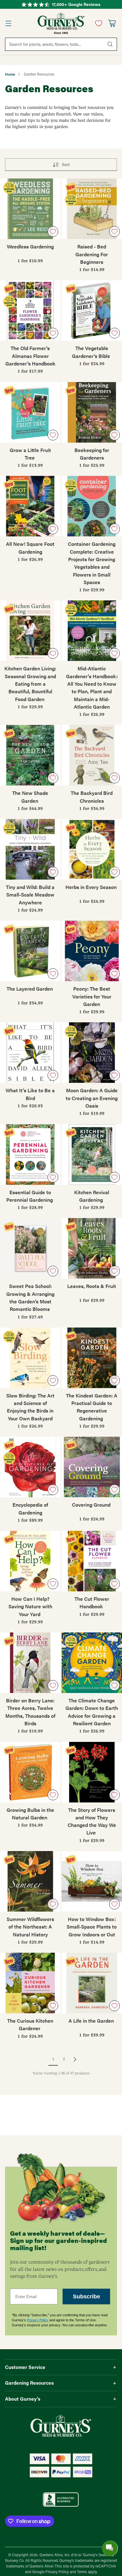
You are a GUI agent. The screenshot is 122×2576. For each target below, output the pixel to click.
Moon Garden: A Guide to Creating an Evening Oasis (92, 1098)
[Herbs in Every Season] (92, 849)
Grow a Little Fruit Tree (30, 454)
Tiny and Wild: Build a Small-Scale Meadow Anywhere (30, 895)
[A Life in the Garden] (92, 1983)
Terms (82, 2572)
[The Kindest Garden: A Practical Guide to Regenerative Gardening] (92, 1358)
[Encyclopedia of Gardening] (30, 1467)
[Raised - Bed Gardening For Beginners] (92, 209)
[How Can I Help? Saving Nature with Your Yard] (30, 1561)
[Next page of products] (75, 2059)
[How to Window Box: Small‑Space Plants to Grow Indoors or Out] (92, 1881)
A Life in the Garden (92, 2021)
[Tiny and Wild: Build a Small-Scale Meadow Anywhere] (30, 849)
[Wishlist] (97, 23)
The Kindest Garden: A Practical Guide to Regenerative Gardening (92, 1407)
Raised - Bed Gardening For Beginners (92, 254)
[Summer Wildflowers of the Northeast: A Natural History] (30, 1881)
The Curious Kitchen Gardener (30, 2024)
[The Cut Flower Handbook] (92, 1561)
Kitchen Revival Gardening (92, 1196)
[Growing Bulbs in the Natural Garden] (30, 1772)
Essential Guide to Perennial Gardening (30, 1196)
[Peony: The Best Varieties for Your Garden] (92, 951)
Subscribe (86, 2297)
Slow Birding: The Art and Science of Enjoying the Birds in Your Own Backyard (30, 1407)
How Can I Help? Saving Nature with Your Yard (30, 1606)
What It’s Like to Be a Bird (30, 1094)
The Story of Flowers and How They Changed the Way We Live (92, 1821)
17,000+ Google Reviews (76, 4)
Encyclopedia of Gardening (30, 1508)
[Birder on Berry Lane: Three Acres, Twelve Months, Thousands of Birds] (30, 1663)
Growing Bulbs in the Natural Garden (30, 1814)
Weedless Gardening (30, 246)
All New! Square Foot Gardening (30, 548)
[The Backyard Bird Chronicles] (92, 755)
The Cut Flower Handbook (92, 1602)
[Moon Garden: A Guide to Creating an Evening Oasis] (92, 1053)
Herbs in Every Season (92, 887)
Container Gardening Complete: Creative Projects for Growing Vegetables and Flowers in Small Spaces (92, 563)
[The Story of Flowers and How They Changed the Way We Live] (92, 1772)
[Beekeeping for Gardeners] (92, 412)
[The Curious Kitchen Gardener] (30, 1983)
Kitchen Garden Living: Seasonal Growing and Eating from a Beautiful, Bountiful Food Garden (30, 684)
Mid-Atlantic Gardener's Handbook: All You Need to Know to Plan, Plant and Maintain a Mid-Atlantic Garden (92, 687)
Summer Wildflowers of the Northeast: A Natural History (30, 1927)
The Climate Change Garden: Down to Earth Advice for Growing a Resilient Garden (92, 1712)
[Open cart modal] (112, 23)
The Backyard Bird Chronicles (92, 797)
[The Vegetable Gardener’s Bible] (92, 310)
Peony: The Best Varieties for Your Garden (92, 996)
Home (10, 74)
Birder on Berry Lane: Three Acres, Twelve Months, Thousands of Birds (30, 1712)
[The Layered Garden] (30, 951)
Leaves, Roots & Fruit (92, 1286)
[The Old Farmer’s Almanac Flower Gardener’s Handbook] (30, 310)
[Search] (110, 44)
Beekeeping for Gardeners (92, 454)
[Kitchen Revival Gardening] (92, 1155)
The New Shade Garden (30, 797)
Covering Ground (92, 1505)
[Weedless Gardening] (30, 209)
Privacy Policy (38, 2320)
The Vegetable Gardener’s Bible (92, 352)
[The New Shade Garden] (30, 755)
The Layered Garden (30, 989)
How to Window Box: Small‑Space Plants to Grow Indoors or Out (92, 1927)
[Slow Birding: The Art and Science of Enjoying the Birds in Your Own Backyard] (30, 1358)
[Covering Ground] (92, 1467)
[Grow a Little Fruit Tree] (30, 412)
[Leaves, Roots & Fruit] (92, 1248)
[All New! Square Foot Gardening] (30, 506)
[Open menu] (8, 23)
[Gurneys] (61, 23)
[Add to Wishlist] (53, 232)
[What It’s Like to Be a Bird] (30, 1053)
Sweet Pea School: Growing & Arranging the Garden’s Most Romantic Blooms (30, 1297)
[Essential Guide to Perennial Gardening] (30, 1155)
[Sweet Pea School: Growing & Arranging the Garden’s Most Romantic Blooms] (30, 1248)
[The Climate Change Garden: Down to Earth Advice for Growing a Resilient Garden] (92, 1663)
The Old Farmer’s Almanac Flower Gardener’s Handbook (30, 356)
